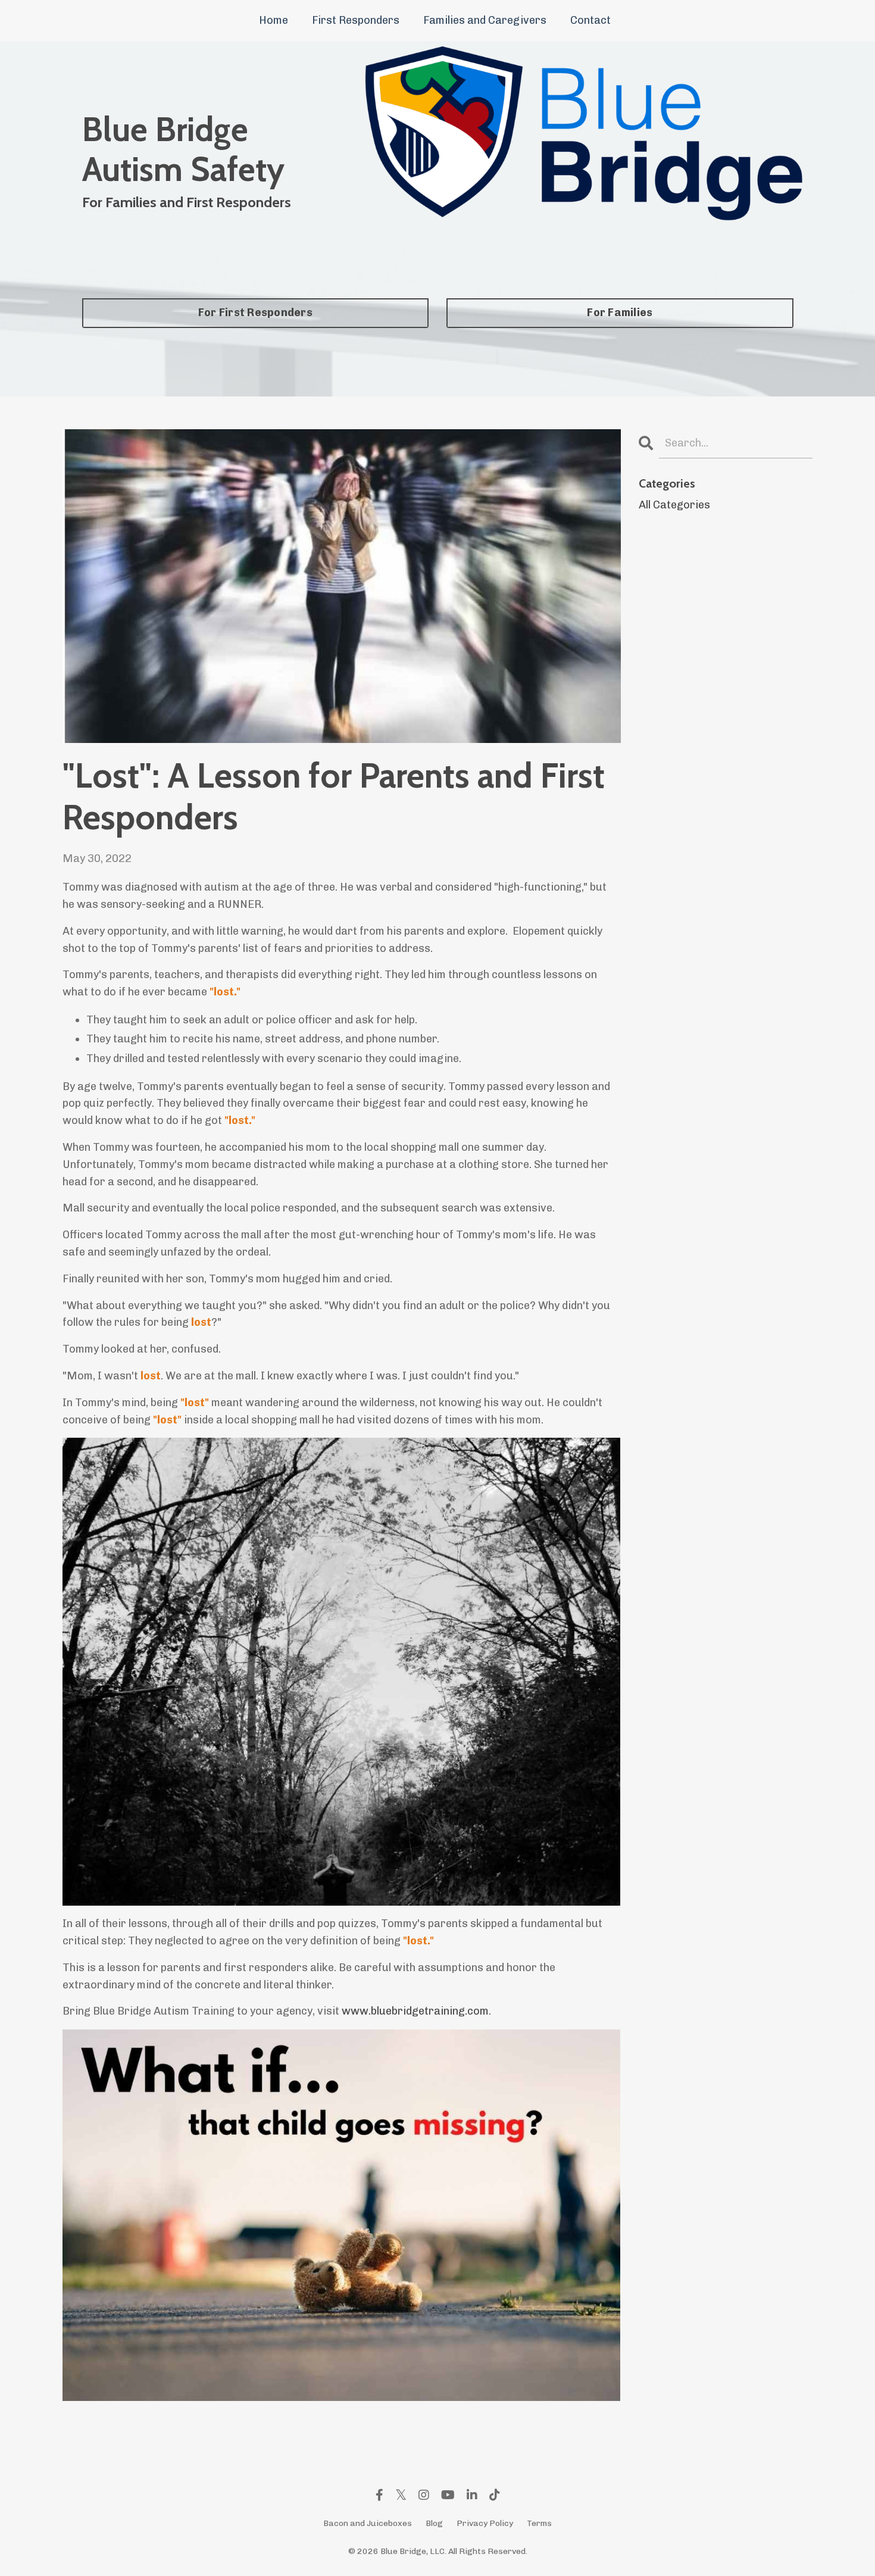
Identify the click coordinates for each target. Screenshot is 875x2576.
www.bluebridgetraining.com (415, 2011)
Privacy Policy (485, 2523)
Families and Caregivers (485, 20)
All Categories (674, 505)
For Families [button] (620, 313)
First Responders (356, 20)
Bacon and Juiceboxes (368, 2523)
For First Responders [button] (255, 313)
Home (274, 20)
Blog (434, 2523)
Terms (539, 2523)
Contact (590, 20)
